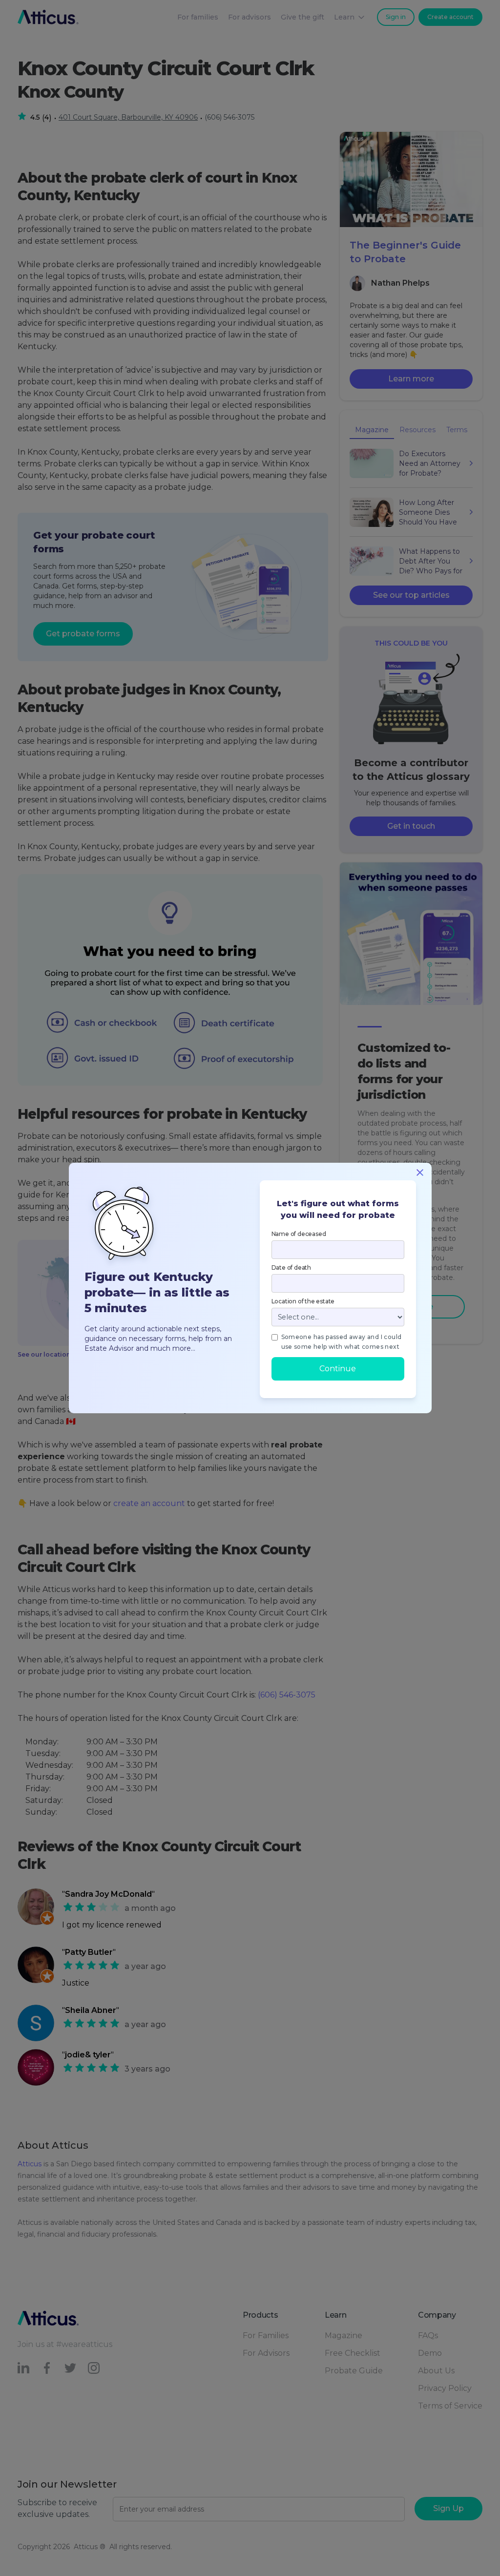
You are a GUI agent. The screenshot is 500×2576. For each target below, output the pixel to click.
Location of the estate (303, 1301)
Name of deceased (299, 1234)
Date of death (291, 1267)
